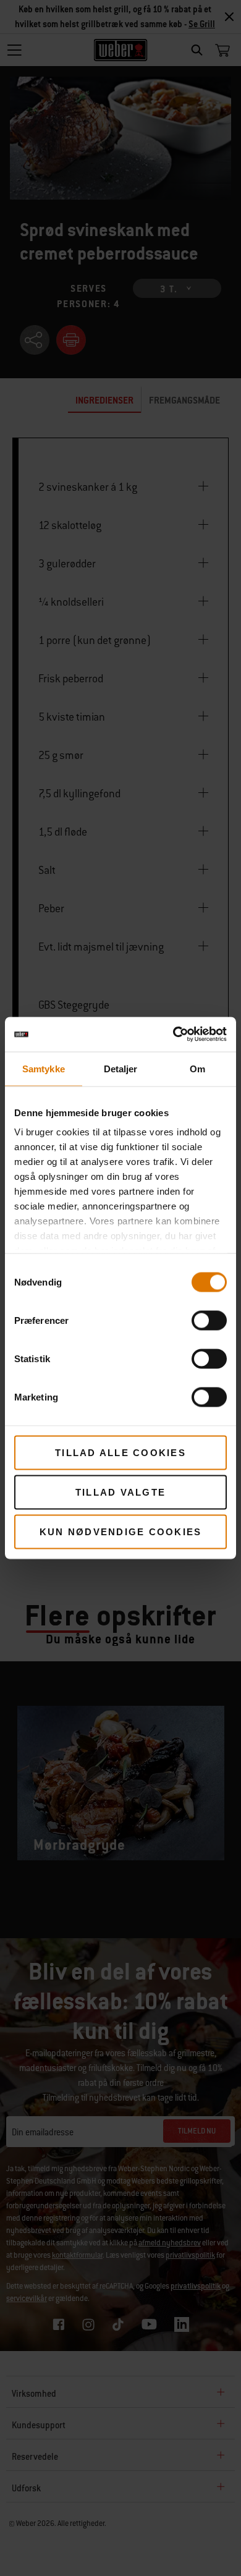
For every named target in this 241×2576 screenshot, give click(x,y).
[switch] (209, 1320)
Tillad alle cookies (120, 1452)
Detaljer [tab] (121, 1068)
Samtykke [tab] (44, 1068)
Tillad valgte (120, 1492)
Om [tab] (197, 1068)
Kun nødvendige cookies (121, 1531)
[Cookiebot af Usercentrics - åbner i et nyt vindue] (173, 1035)
